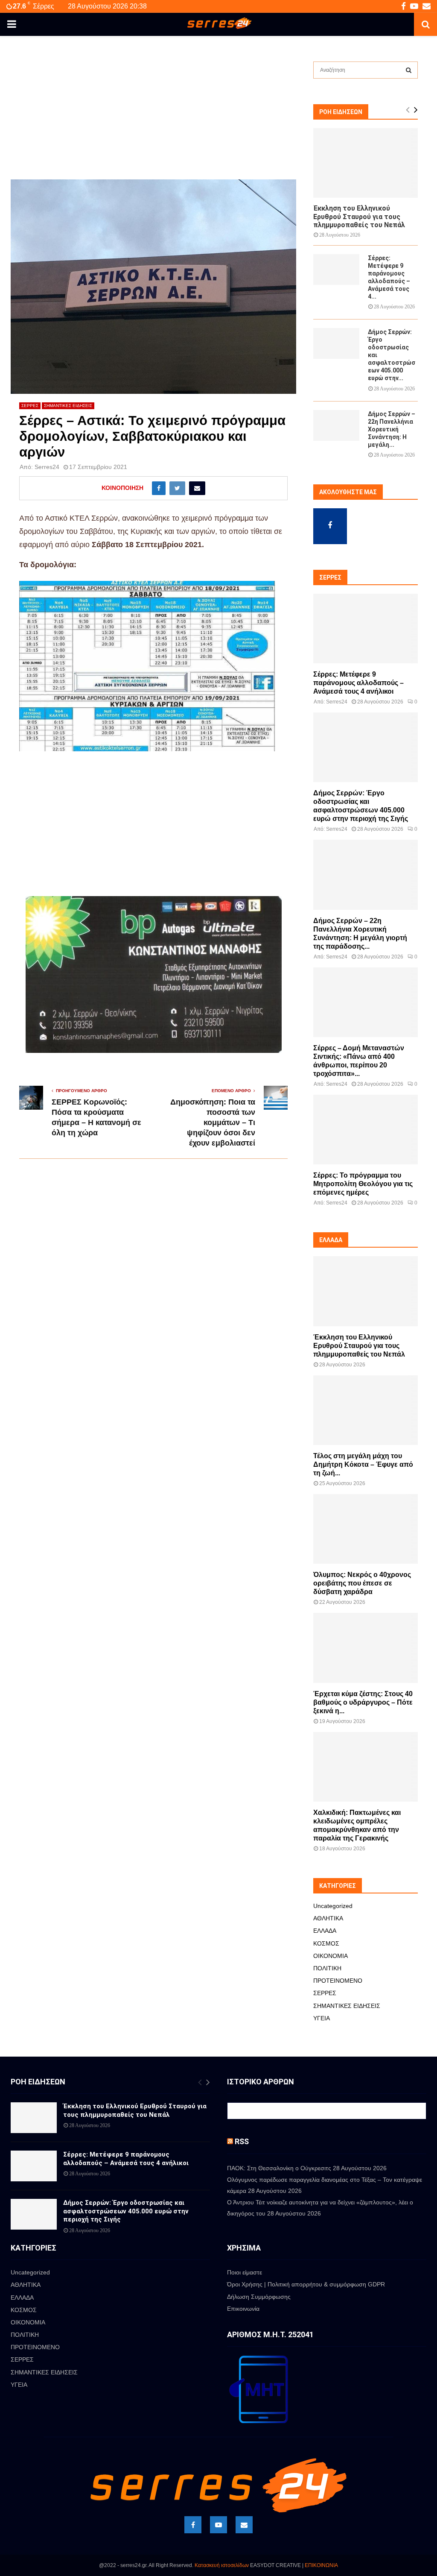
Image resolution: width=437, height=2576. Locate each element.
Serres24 (47, 467)
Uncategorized (333, 1906)
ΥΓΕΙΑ (322, 2018)
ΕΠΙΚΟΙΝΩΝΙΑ (321, 2565)
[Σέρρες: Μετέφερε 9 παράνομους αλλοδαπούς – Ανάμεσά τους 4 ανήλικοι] (336, 270)
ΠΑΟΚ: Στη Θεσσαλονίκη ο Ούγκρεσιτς (279, 2168)
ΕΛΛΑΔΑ (325, 1931)
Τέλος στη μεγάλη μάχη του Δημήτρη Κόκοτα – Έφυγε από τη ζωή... (363, 1464)
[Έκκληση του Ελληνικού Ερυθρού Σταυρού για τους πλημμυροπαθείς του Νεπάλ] (366, 163)
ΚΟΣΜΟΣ (326, 1943)
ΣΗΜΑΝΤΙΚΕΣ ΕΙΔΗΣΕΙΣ (68, 406)
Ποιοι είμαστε (245, 2272)
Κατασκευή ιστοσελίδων (222, 2565)
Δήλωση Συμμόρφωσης (259, 2297)
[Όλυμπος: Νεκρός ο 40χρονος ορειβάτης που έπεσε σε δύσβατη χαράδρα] (366, 1529)
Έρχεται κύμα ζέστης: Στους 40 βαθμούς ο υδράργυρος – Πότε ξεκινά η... (363, 1702)
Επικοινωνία (243, 2309)
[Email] (244, 2525)
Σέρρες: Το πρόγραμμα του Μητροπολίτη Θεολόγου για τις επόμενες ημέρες (363, 1184)
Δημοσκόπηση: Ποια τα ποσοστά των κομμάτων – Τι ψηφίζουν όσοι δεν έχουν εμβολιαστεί (213, 1122)
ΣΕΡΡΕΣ (30, 406)
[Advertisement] (153, 116)
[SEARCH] (409, 70)
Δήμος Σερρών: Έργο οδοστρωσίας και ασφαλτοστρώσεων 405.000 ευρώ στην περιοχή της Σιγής (126, 2211)
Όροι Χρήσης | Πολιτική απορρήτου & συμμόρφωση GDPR (306, 2284)
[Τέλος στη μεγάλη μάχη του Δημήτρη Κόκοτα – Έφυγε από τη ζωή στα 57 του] (366, 1410)
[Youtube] (218, 2525)
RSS (242, 2141)
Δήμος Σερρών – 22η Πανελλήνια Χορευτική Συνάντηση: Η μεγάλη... (392, 429)
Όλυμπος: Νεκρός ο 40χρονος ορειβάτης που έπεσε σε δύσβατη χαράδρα (362, 1583)
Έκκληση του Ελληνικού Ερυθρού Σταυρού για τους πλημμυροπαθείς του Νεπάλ (359, 216)
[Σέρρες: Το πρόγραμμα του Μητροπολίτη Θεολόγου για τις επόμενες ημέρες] (366, 1130)
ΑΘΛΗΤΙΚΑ (328, 1918)
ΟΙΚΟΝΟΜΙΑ (331, 1956)
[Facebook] (193, 2525)
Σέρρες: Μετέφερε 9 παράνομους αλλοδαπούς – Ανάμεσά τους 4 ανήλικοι (358, 683)
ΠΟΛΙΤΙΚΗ (327, 1968)
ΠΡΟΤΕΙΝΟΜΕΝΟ (338, 1981)
